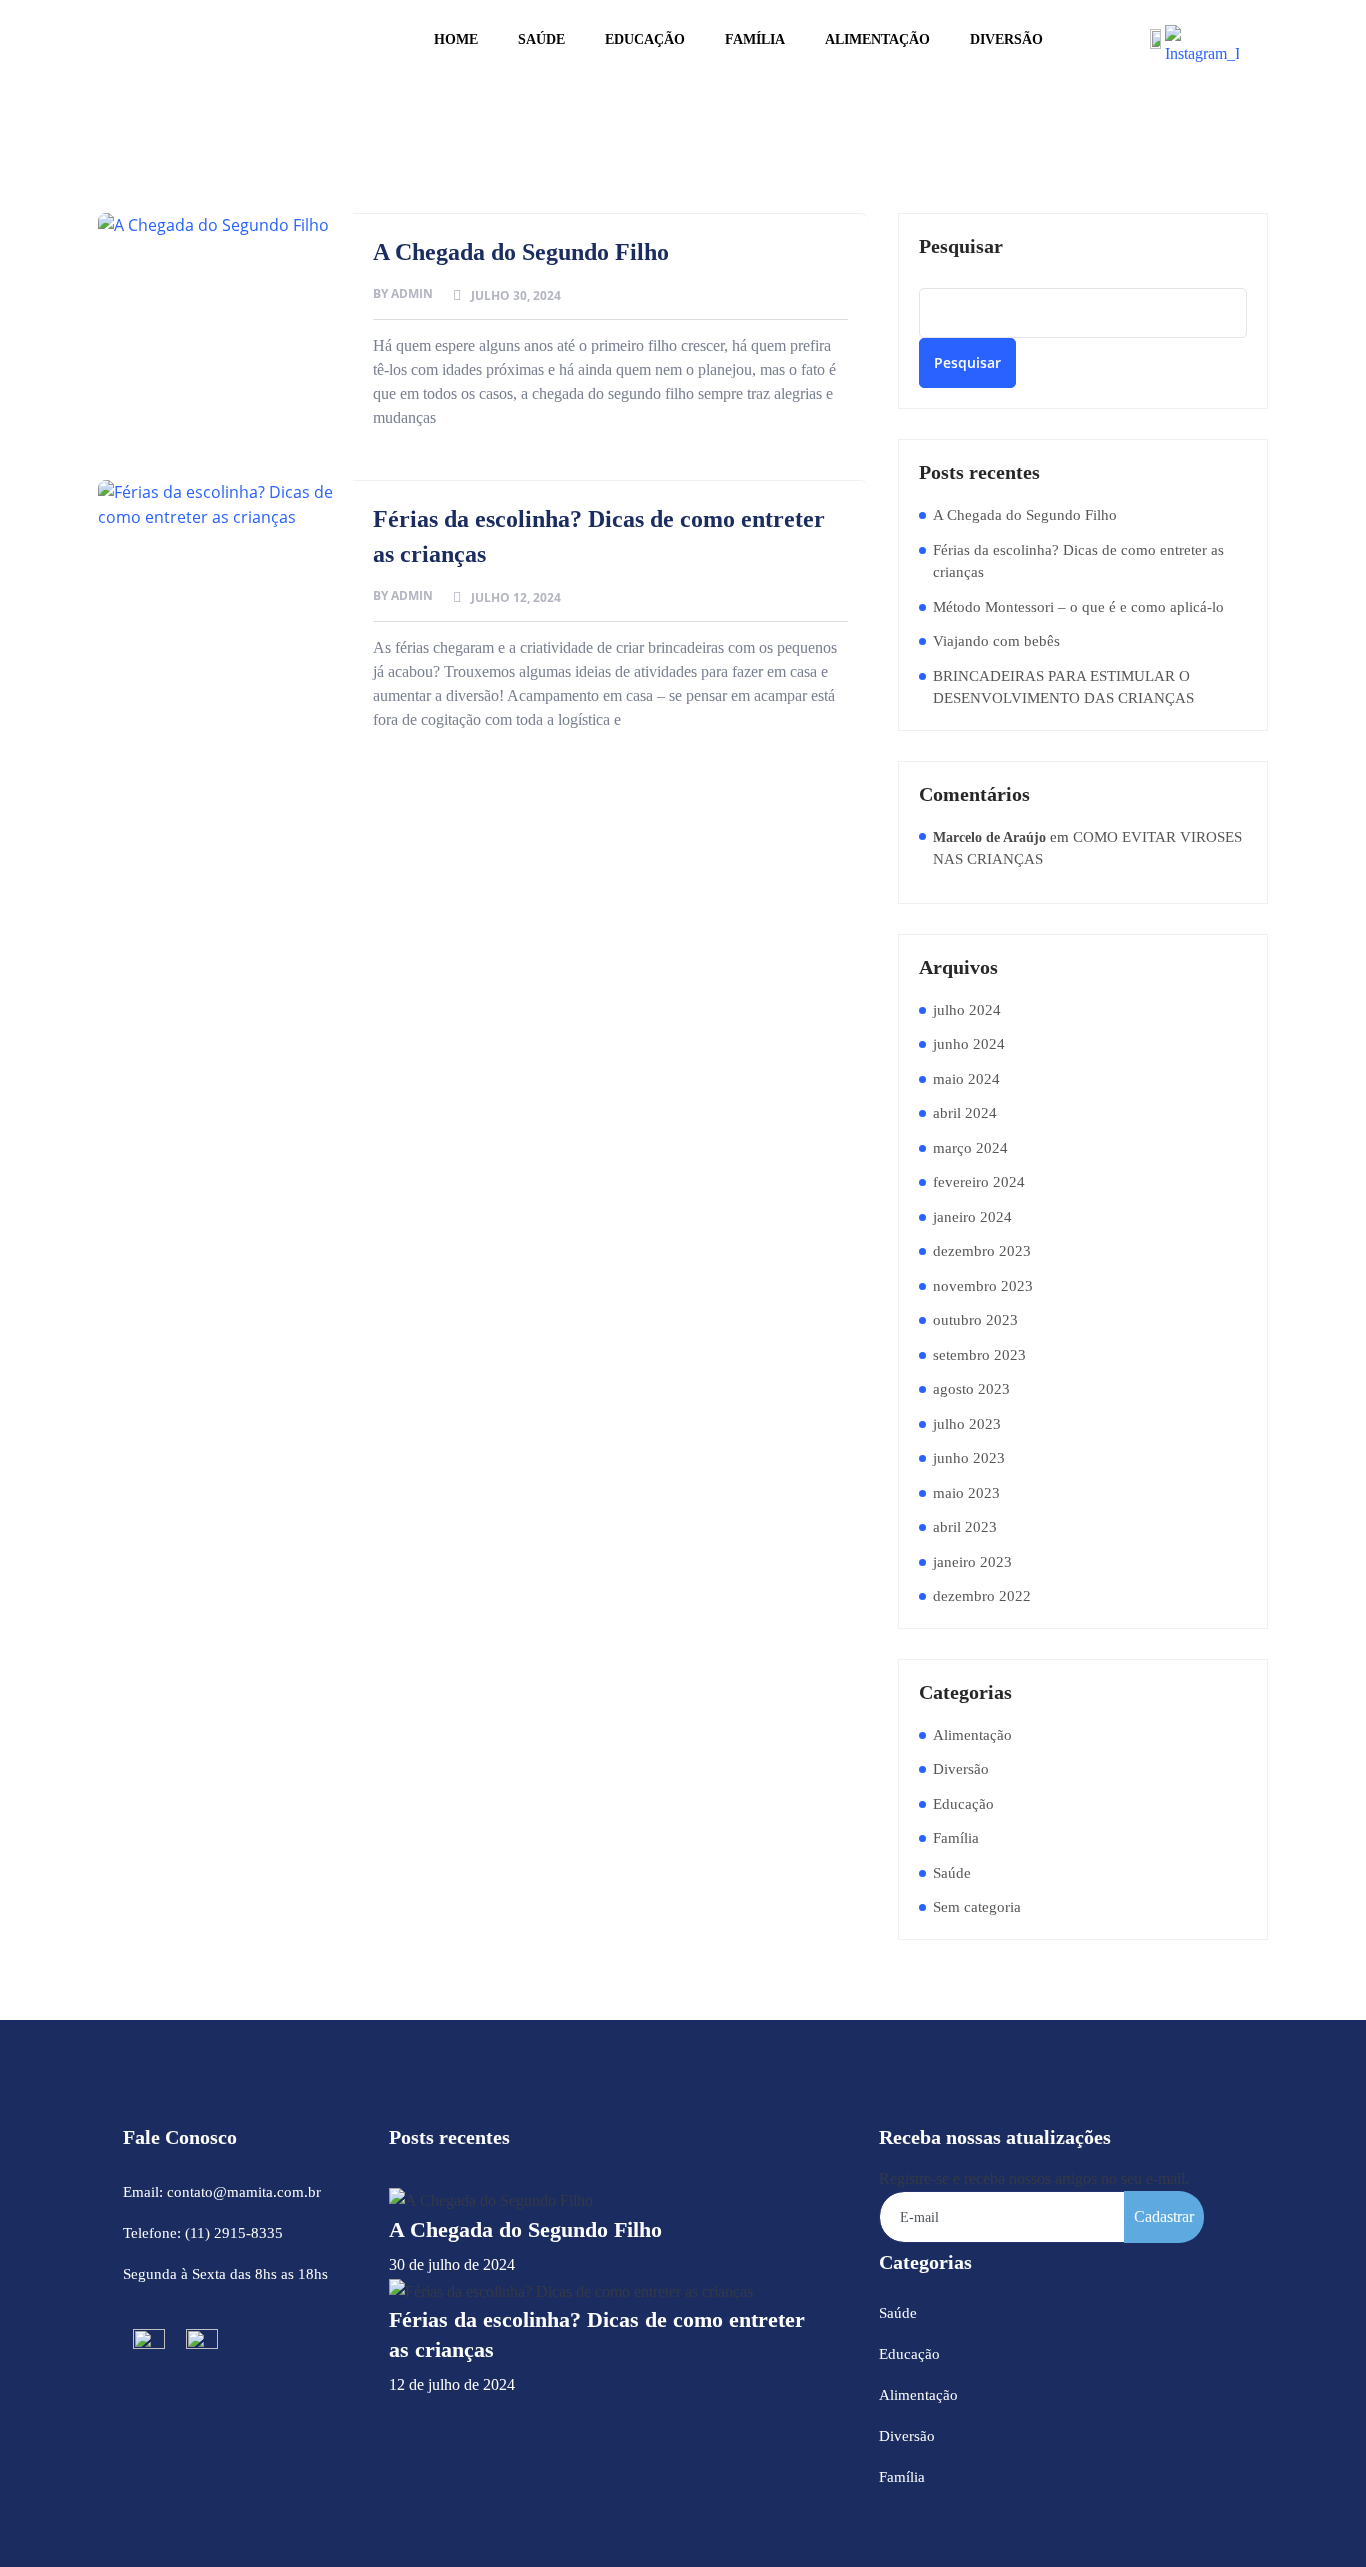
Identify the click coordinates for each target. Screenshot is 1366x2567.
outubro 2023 (975, 1320)
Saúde (541, 39)
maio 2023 (966, 1493)
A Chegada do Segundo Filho (521, 252)
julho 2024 (967, 1010)
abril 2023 (965, 1527)
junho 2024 (969, 1044)
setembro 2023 (979, 1355)
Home (456, 39)
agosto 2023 (971, 1389)
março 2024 (970, 1148)
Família (755, 39)
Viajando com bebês (996, 641)
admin (412, 293)
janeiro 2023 (972, 1562)
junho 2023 (969, 1458)
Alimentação (877, 39)
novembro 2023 (983, 1286)
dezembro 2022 (982, 1596)
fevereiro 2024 (979, 1182)
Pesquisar (961, 246)
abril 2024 (965, 1113)
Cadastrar (1164, 2216)
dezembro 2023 (982, 1251)
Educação (645, 39)
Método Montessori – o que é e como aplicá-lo (1078, 607)
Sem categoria (977, 1907)
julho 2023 (967, 1424)
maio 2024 (966, 1079)
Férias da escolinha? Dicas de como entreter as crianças (1078, 561)
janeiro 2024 (972, 1217)
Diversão (1006, 39)
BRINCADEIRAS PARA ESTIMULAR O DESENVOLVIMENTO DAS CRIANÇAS (1063, 687)
